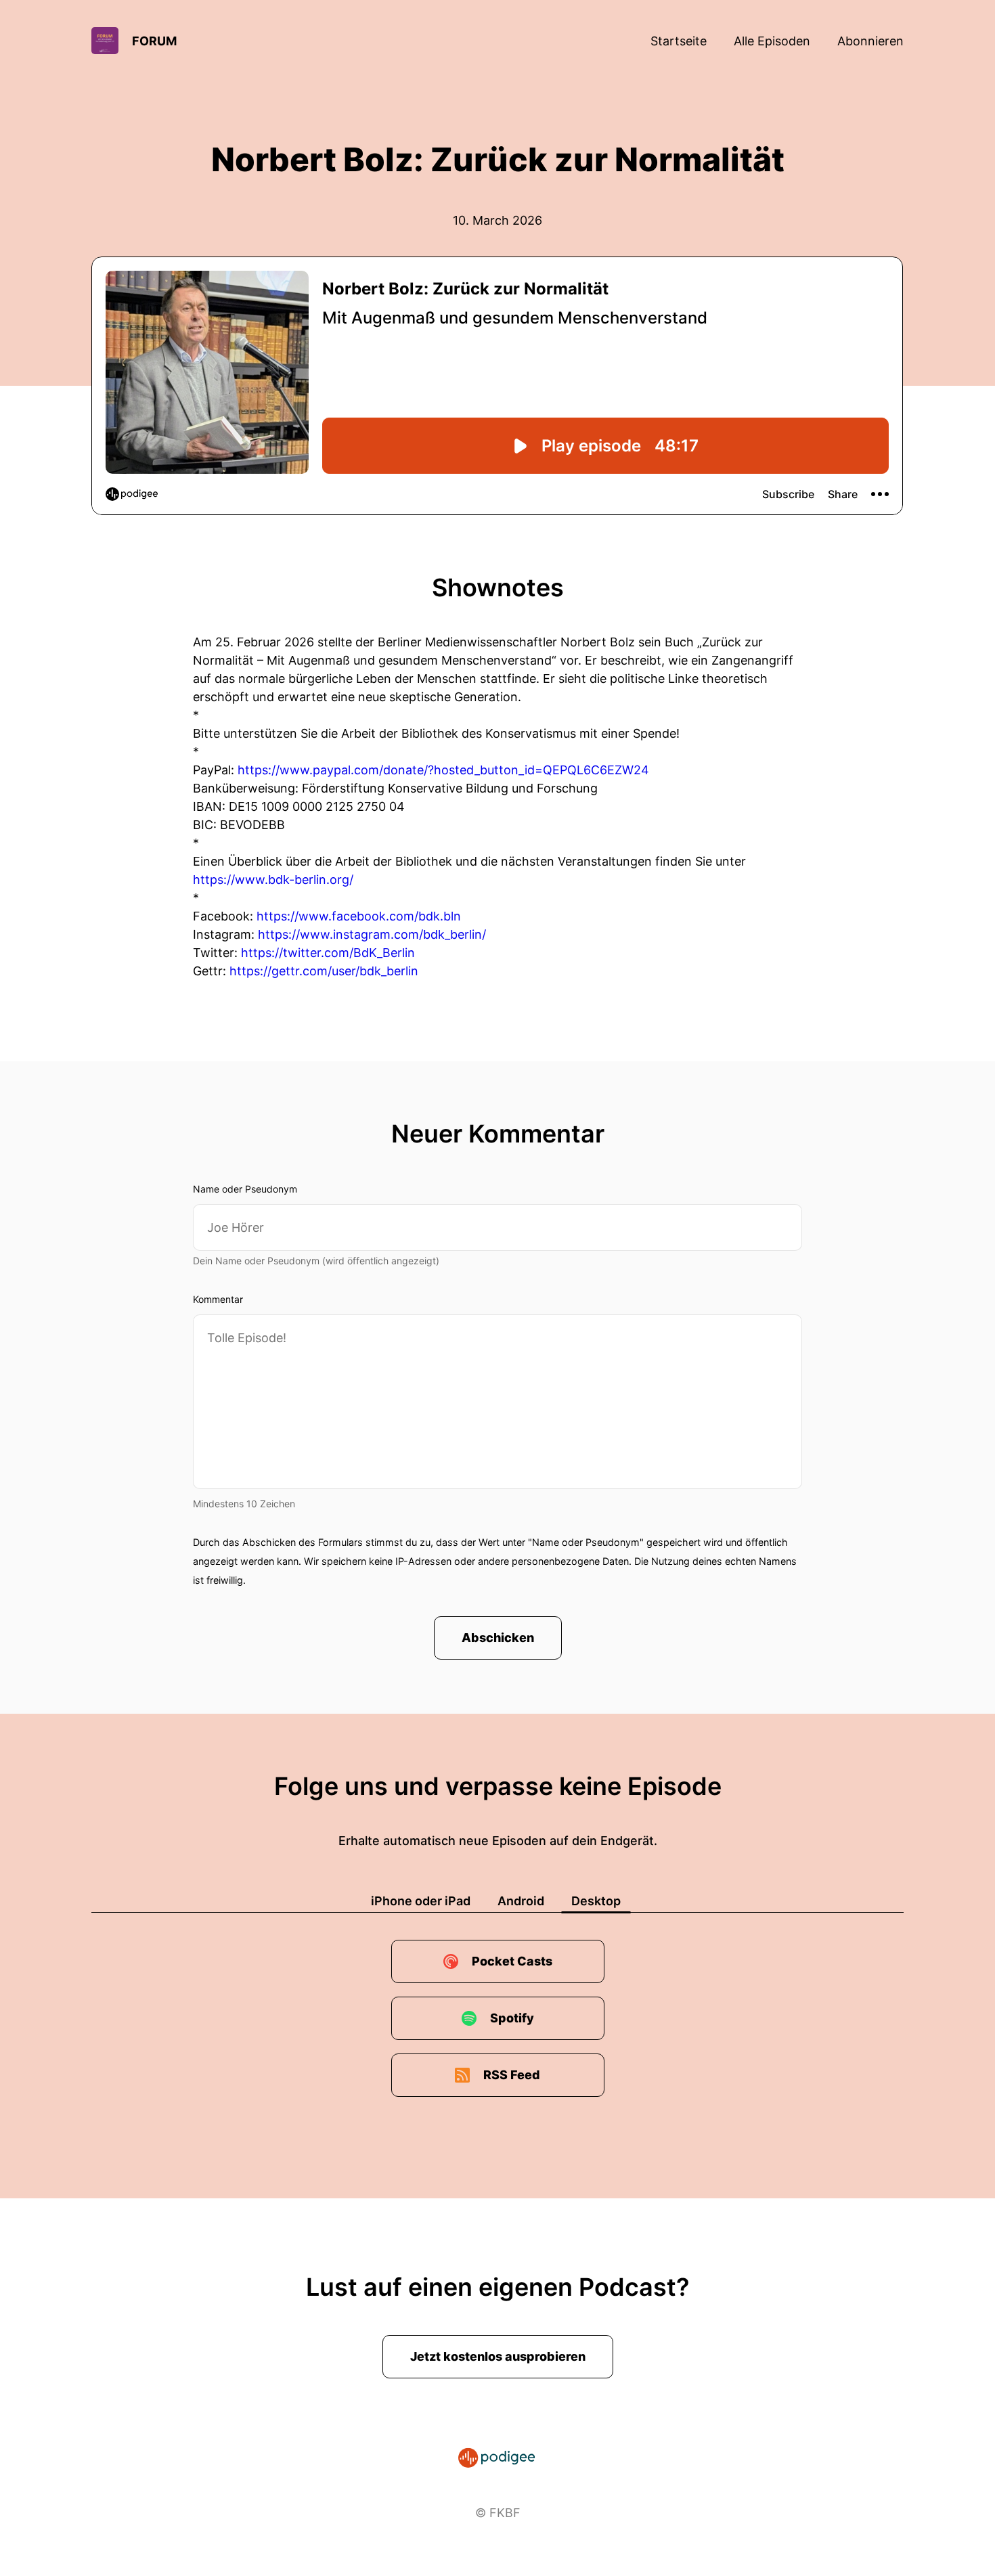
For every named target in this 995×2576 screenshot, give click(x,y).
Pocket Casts (512, 1961)
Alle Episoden (772, 41)
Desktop (596, 1901)
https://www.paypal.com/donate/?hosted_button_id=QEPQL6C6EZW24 (443, 770)
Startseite (679, 41)
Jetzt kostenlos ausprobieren (498, 2356)
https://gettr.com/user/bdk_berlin (324, 971)
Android (521, 1901)
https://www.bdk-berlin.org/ (273, 880)
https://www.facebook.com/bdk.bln (359, 916)
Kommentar (218, 1299)
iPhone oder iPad (421, 1901)
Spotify (512, 2018)
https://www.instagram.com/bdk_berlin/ (372, 934)
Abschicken (498, 1638)
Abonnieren (870, 41)
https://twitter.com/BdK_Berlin (328, 953)
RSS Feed (512, 2075)
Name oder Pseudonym (245, 1189)
